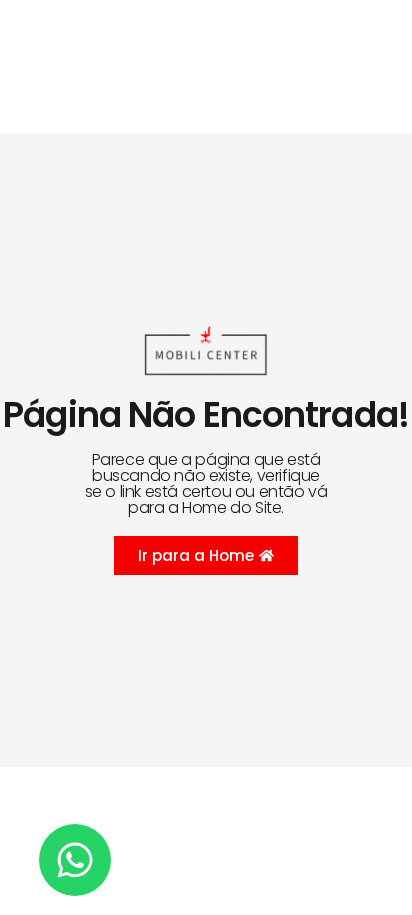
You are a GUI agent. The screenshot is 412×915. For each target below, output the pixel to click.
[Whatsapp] (75, 860)
